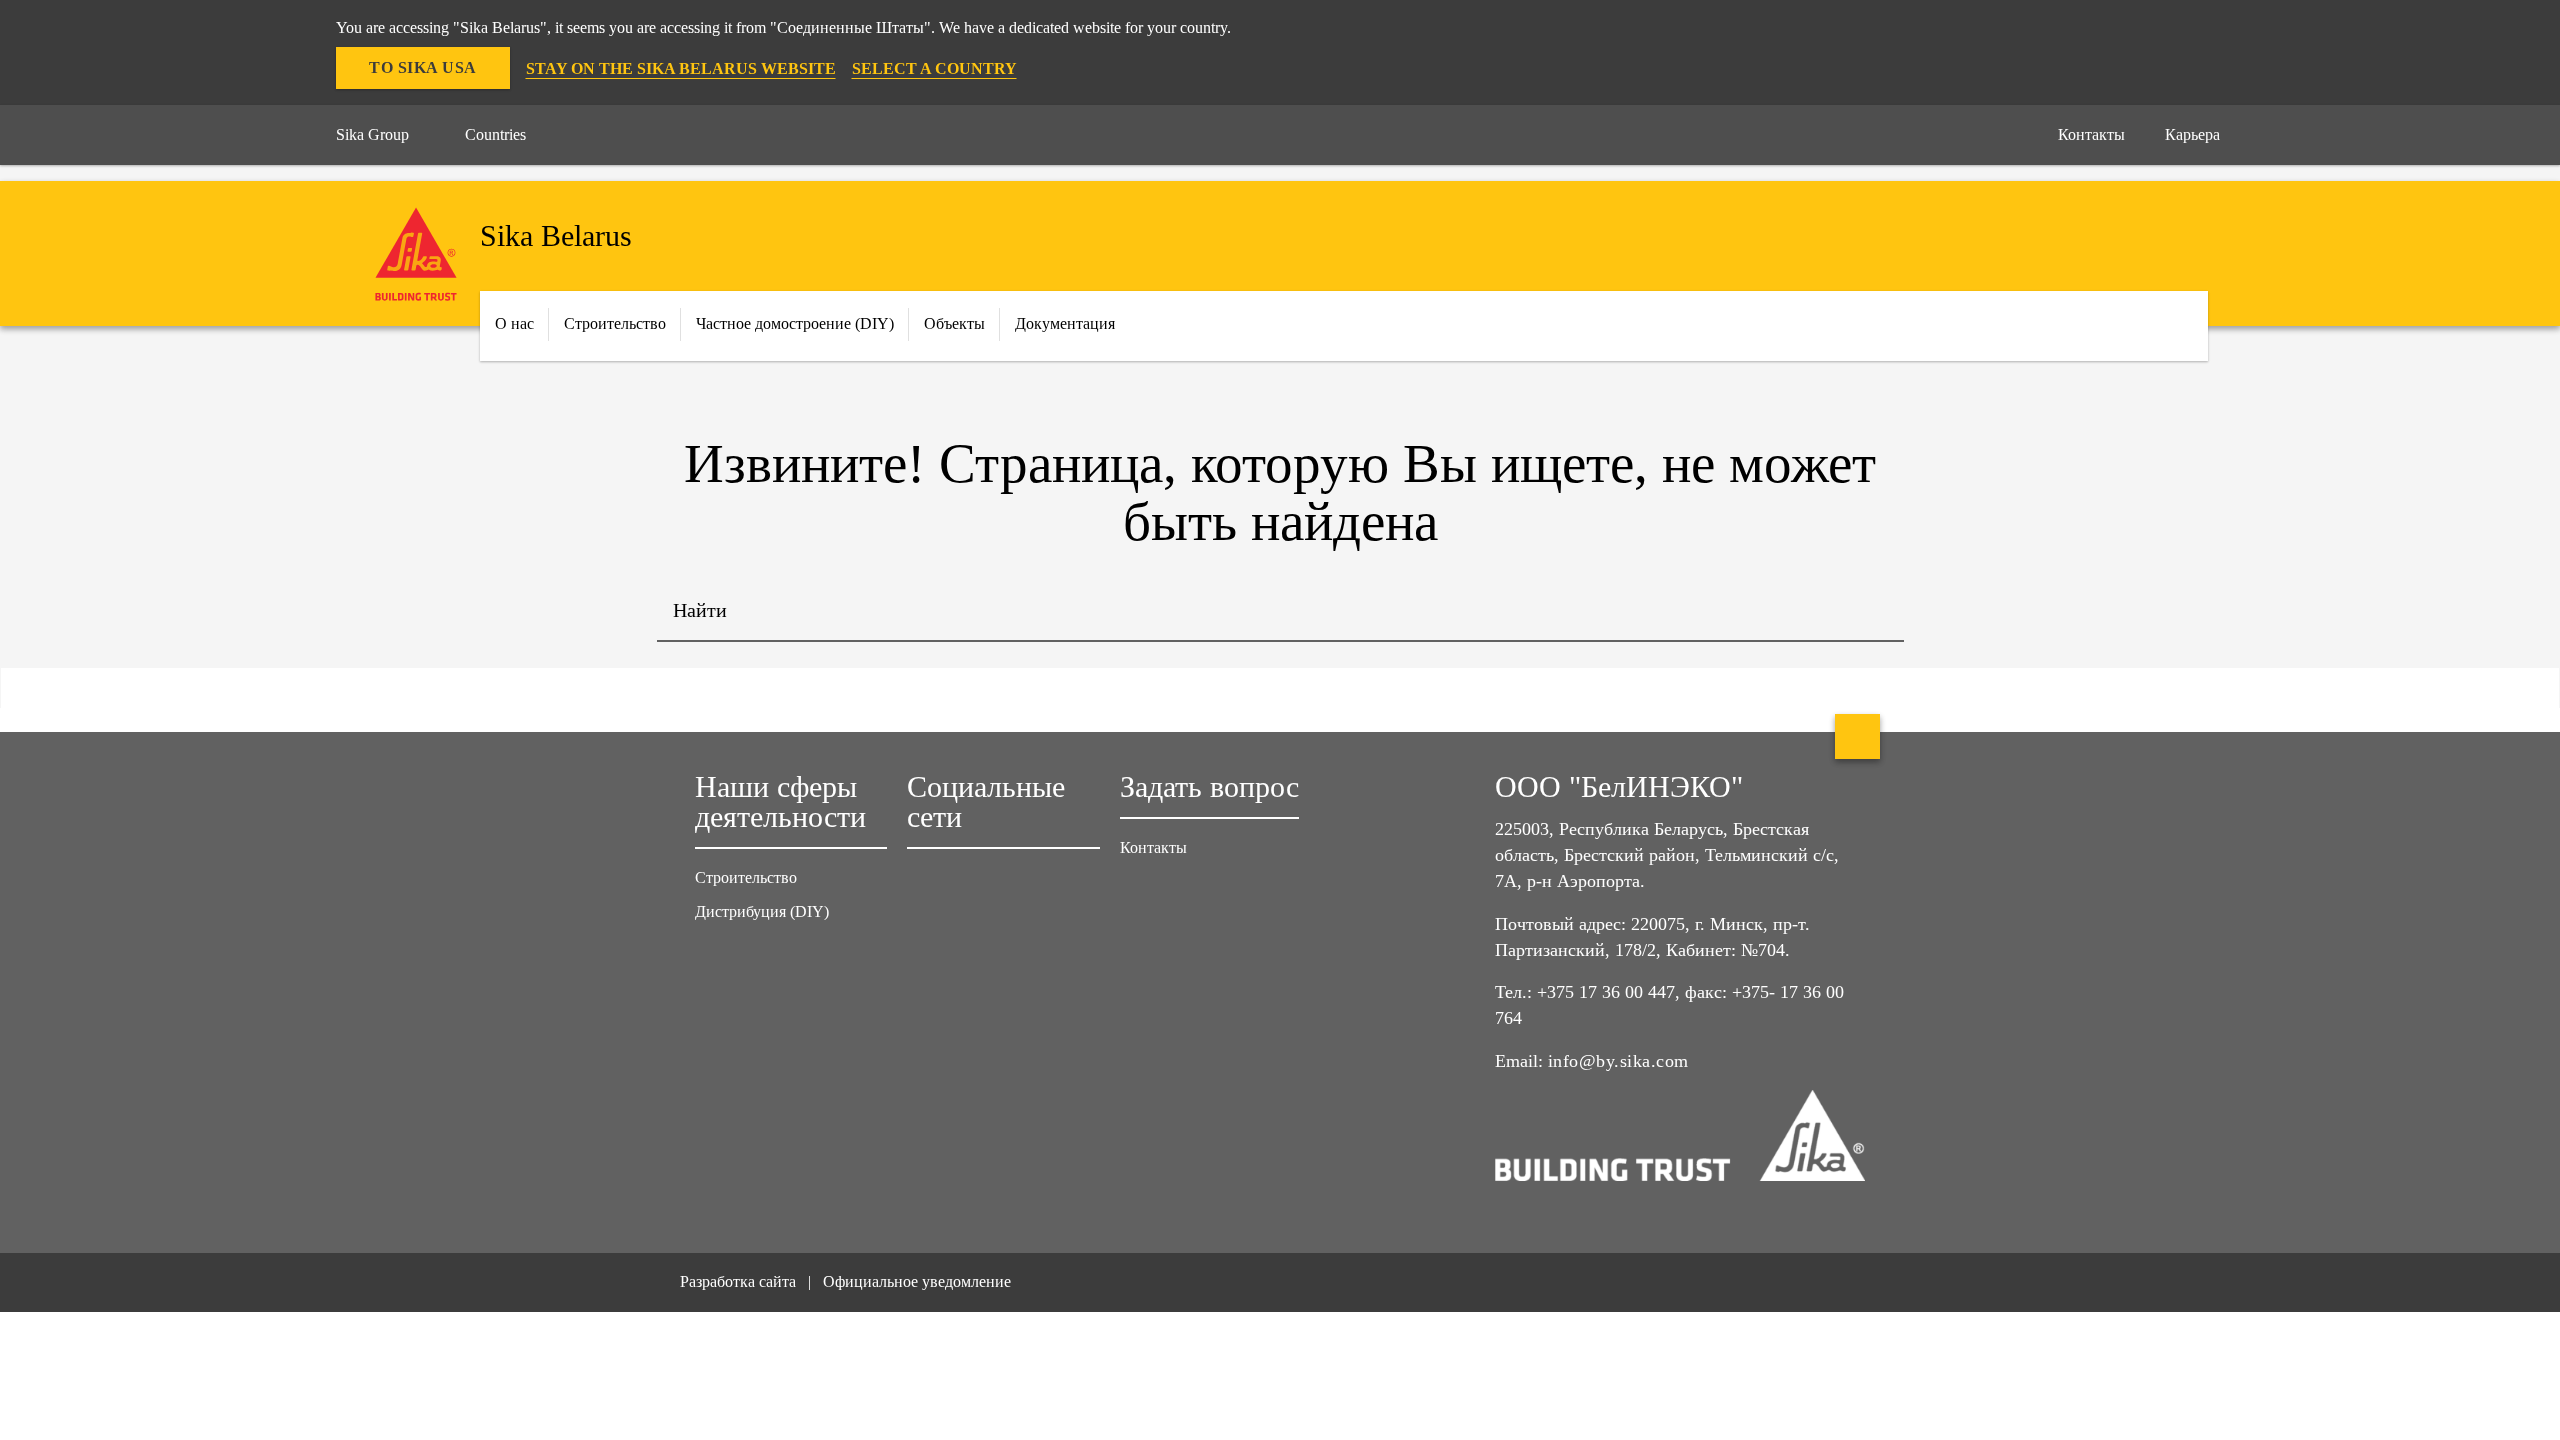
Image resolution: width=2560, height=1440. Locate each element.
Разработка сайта (738, 1281)
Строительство (746, 877)
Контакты (1153, 847)
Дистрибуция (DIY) (762, 911)
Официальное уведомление (917, 1281)
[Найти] (1874, 612)
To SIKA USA (423, 67)
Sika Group (372, 134)
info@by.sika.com (1618, 1061)
